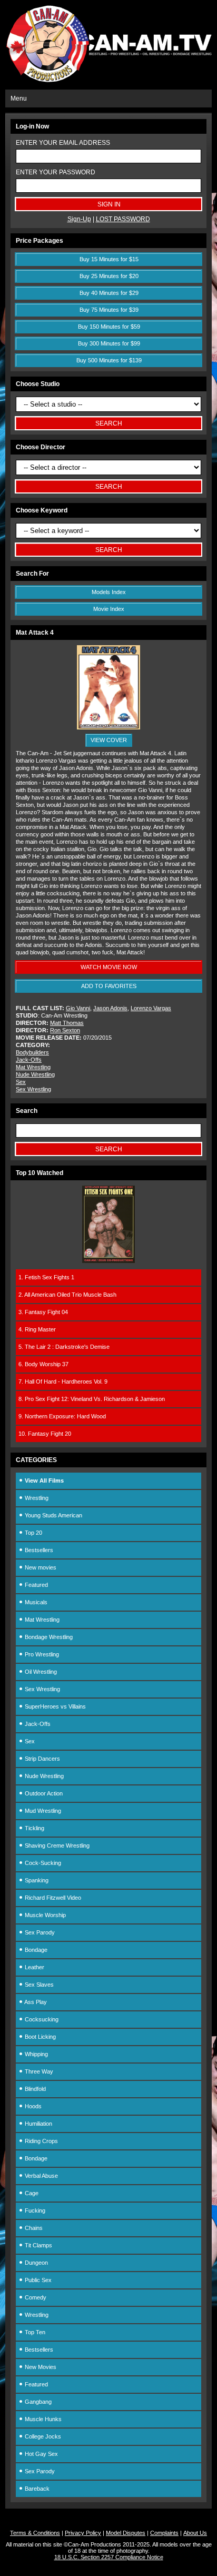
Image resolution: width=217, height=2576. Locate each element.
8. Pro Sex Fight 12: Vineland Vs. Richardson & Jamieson (92, 1399)
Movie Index (109, 609)
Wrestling (36, 1498)
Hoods (32, 2106)
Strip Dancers (42, 1759)
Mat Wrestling (33, 1067)
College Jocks (42, 2436)
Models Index (109, 592)
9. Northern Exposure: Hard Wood (62, 1416)
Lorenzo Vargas (151, 1008)
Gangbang (37, 2402)
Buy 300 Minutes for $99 (109, 343)
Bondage (35, 1950)
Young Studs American (53, 1515)
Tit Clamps (38, 2245)
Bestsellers (38, 1550)
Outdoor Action (43, 1793)
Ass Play (35, 2002)
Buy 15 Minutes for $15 (109, 259)
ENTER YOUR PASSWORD (56, 172)
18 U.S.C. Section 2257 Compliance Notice (109, 2557)
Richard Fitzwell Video (52, 1898)
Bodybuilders (32, 1052)
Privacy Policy (83, 2533)
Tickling (34, 1828)
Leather (34, 1967)
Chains (33, 2228)
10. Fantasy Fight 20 (45, 1434)
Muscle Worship (45, 1915)
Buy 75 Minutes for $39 (109, 310)
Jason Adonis (110, 1008)
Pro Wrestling (41, 1654)
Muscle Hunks (42, 2419)
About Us (195, 2533)
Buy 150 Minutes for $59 (109, 327)
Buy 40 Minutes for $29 (109, 293)
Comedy (35, 2297)
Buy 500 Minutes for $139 (109, 360)
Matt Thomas (67, 1023)
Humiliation (38, 2124)
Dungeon (36, 2263)
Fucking (34, 2210)
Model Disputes (126, 2533)
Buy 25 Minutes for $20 (109, 276)
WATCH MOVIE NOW (109, 967)
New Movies (40, 2367)
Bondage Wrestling (48, 1637)
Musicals (35, 1602)
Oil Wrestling (40, 1672)
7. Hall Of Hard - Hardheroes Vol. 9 (63, 1381)
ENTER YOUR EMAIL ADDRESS (63, 143)
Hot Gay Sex (41, 2454)
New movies (40, 1567)
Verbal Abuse (41, 2176)
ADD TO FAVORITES (109, 986)
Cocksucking (41, 2019)
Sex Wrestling (33, 1089)
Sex (21, 1082)
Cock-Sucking (42, 1863)
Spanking (36, 1880)
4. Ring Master (37, 1329)
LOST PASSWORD (123, 219)
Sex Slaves (38, 1985)
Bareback (36, 2489)
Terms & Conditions (35, 2533)
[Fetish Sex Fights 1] (108, 1261)
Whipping (36, 2054)
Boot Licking (40, 2037)
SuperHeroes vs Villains (55, 1706)
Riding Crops (41, 2141)
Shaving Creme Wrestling (56, 1845)
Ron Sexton (65, 1030)
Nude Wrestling (35, 1074)
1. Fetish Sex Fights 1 (46, 1277)
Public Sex (37, 2280)
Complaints (164, 2533)
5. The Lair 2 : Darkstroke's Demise (64, 1347)
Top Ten (34, 2332)
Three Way (38, 2071)
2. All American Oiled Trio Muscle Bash (67, 1295)
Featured (36, 1585)
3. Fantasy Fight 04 (43, 1312)
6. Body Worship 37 (43, 1364)
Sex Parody (39, 1932)
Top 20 (33, 1533)
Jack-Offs (29, 1060)
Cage (31, 2193)
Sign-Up (79, 219)
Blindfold (34, 2089)
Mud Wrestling (42, 1811)
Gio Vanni (78, 1008)
